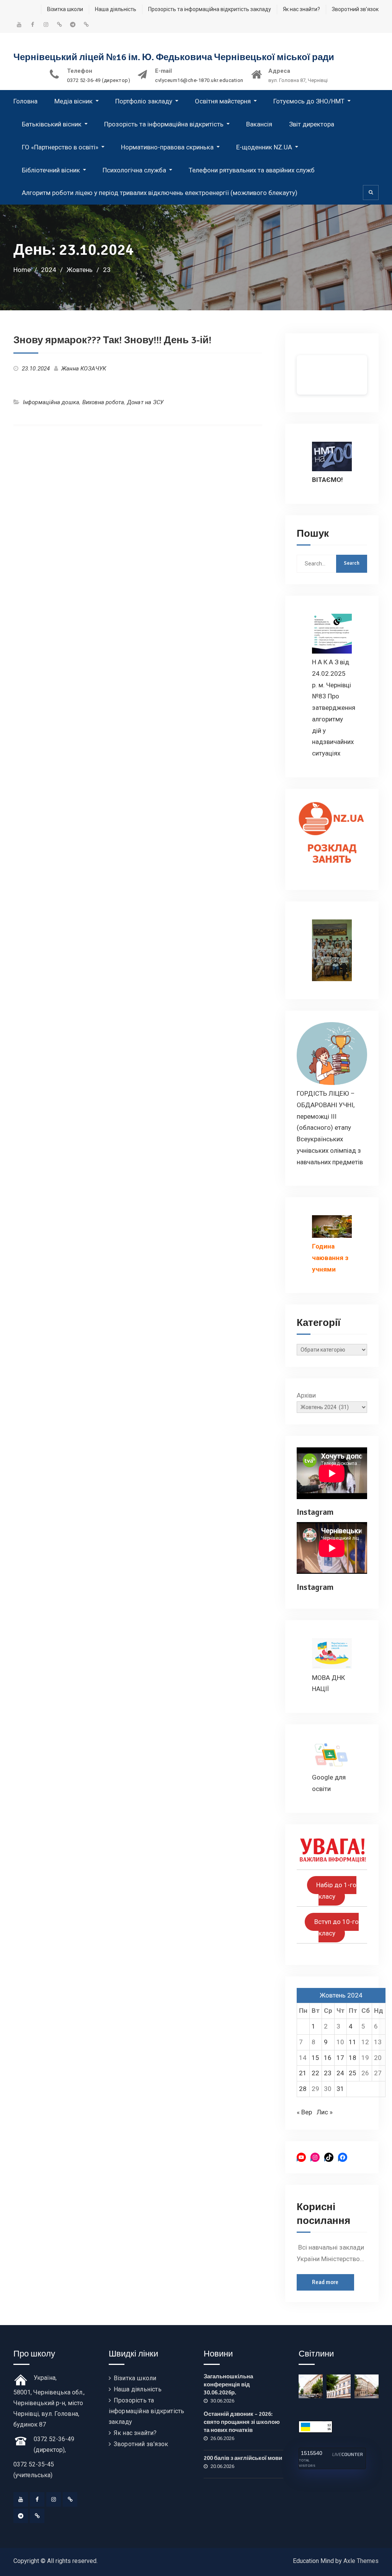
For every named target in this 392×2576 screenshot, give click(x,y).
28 (303, 2089)
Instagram (315, 1512)
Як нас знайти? (301, 9)
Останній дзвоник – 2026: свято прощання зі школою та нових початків (242, 2422)
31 (340, 2089)
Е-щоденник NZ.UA (264, 147)
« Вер (304, 2112)
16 (328, 2058)
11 (353, 2042)
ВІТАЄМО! (327, 480)
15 (315, 2058)
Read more (325, 2282)
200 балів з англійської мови (243, 2458)
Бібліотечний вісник (51, 170)
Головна (25, 101)
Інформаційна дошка (51, 402)
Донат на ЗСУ (145, 402)
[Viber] (37, 2516)
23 (328, 2073)
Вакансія (259, 124)
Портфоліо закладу (144, 101)
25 (353, 2073)
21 (303, 2073)
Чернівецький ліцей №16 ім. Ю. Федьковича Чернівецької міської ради (174, 57)
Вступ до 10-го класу (336, 1928)
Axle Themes (361, 2561)
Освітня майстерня (223, 101)
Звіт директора (312, 124)
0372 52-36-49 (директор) (99, 80)
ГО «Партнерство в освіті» (60, 147)
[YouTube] (21, 2499)
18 (353, 2058)
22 (315, 2073)
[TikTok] (70, 2499)
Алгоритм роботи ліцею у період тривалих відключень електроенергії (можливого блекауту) (160, 193)
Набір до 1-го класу (336, 1891)
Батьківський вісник (52, 124)
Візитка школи (65, 9)
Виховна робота (103, 402)
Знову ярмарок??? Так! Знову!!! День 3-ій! (112, 340)
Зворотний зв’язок (355, 9)
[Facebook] (37, 2499)
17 (340, 2058)
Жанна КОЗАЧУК (84, 369)
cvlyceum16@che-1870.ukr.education (199, 80)
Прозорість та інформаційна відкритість (164, 124)
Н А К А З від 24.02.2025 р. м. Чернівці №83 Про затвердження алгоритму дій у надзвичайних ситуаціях (334, 708)
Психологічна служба (134, 170)
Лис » (325, 2112)
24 (340, 2073)
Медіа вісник (73, 101)
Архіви (306, 1395)
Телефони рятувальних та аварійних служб (252, 170)
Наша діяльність (116, 9)
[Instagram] (54, 2499)
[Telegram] (21, 2516)
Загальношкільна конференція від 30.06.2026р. (228, 2384)
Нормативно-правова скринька (167, 147)
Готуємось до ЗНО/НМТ (309, 101)
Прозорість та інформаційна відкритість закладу (210, 9)
